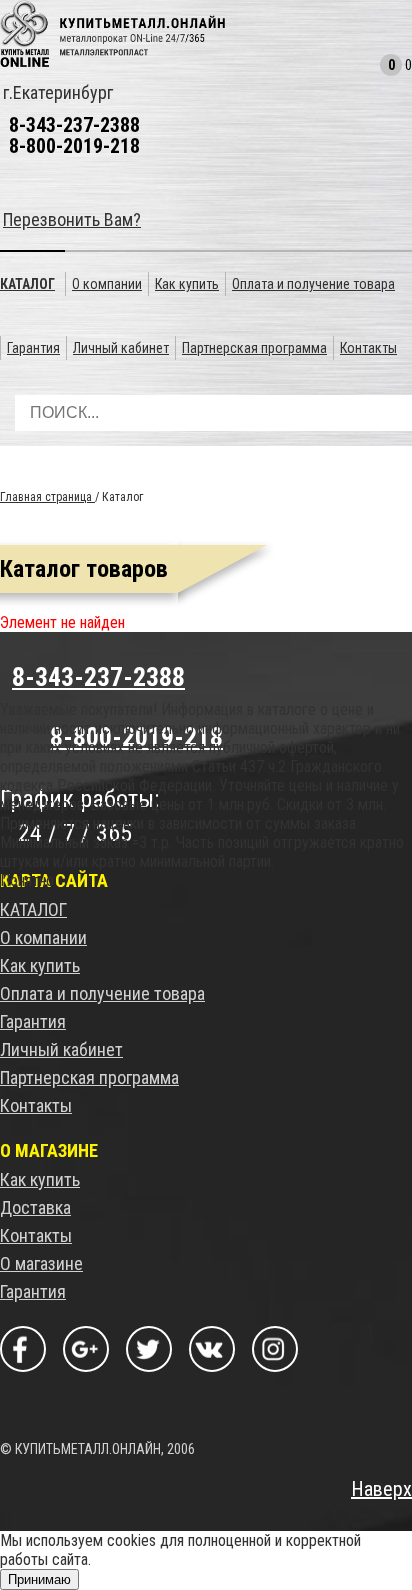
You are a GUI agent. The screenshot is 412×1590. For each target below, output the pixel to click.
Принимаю (39, 1579)
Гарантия (33, 1021)
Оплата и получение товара (102, 993)
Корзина (367, 70)
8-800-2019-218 (74, 146)
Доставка (35, 1207)
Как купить (40, 965)
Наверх (381, 1489)
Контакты (36, 1105)
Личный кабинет (61, 1049)
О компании (43, 937)
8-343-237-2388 (74, 125)
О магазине (41, 1263)
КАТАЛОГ (33, 909)
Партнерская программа (89, 1077)
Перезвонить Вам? (72, 219)
